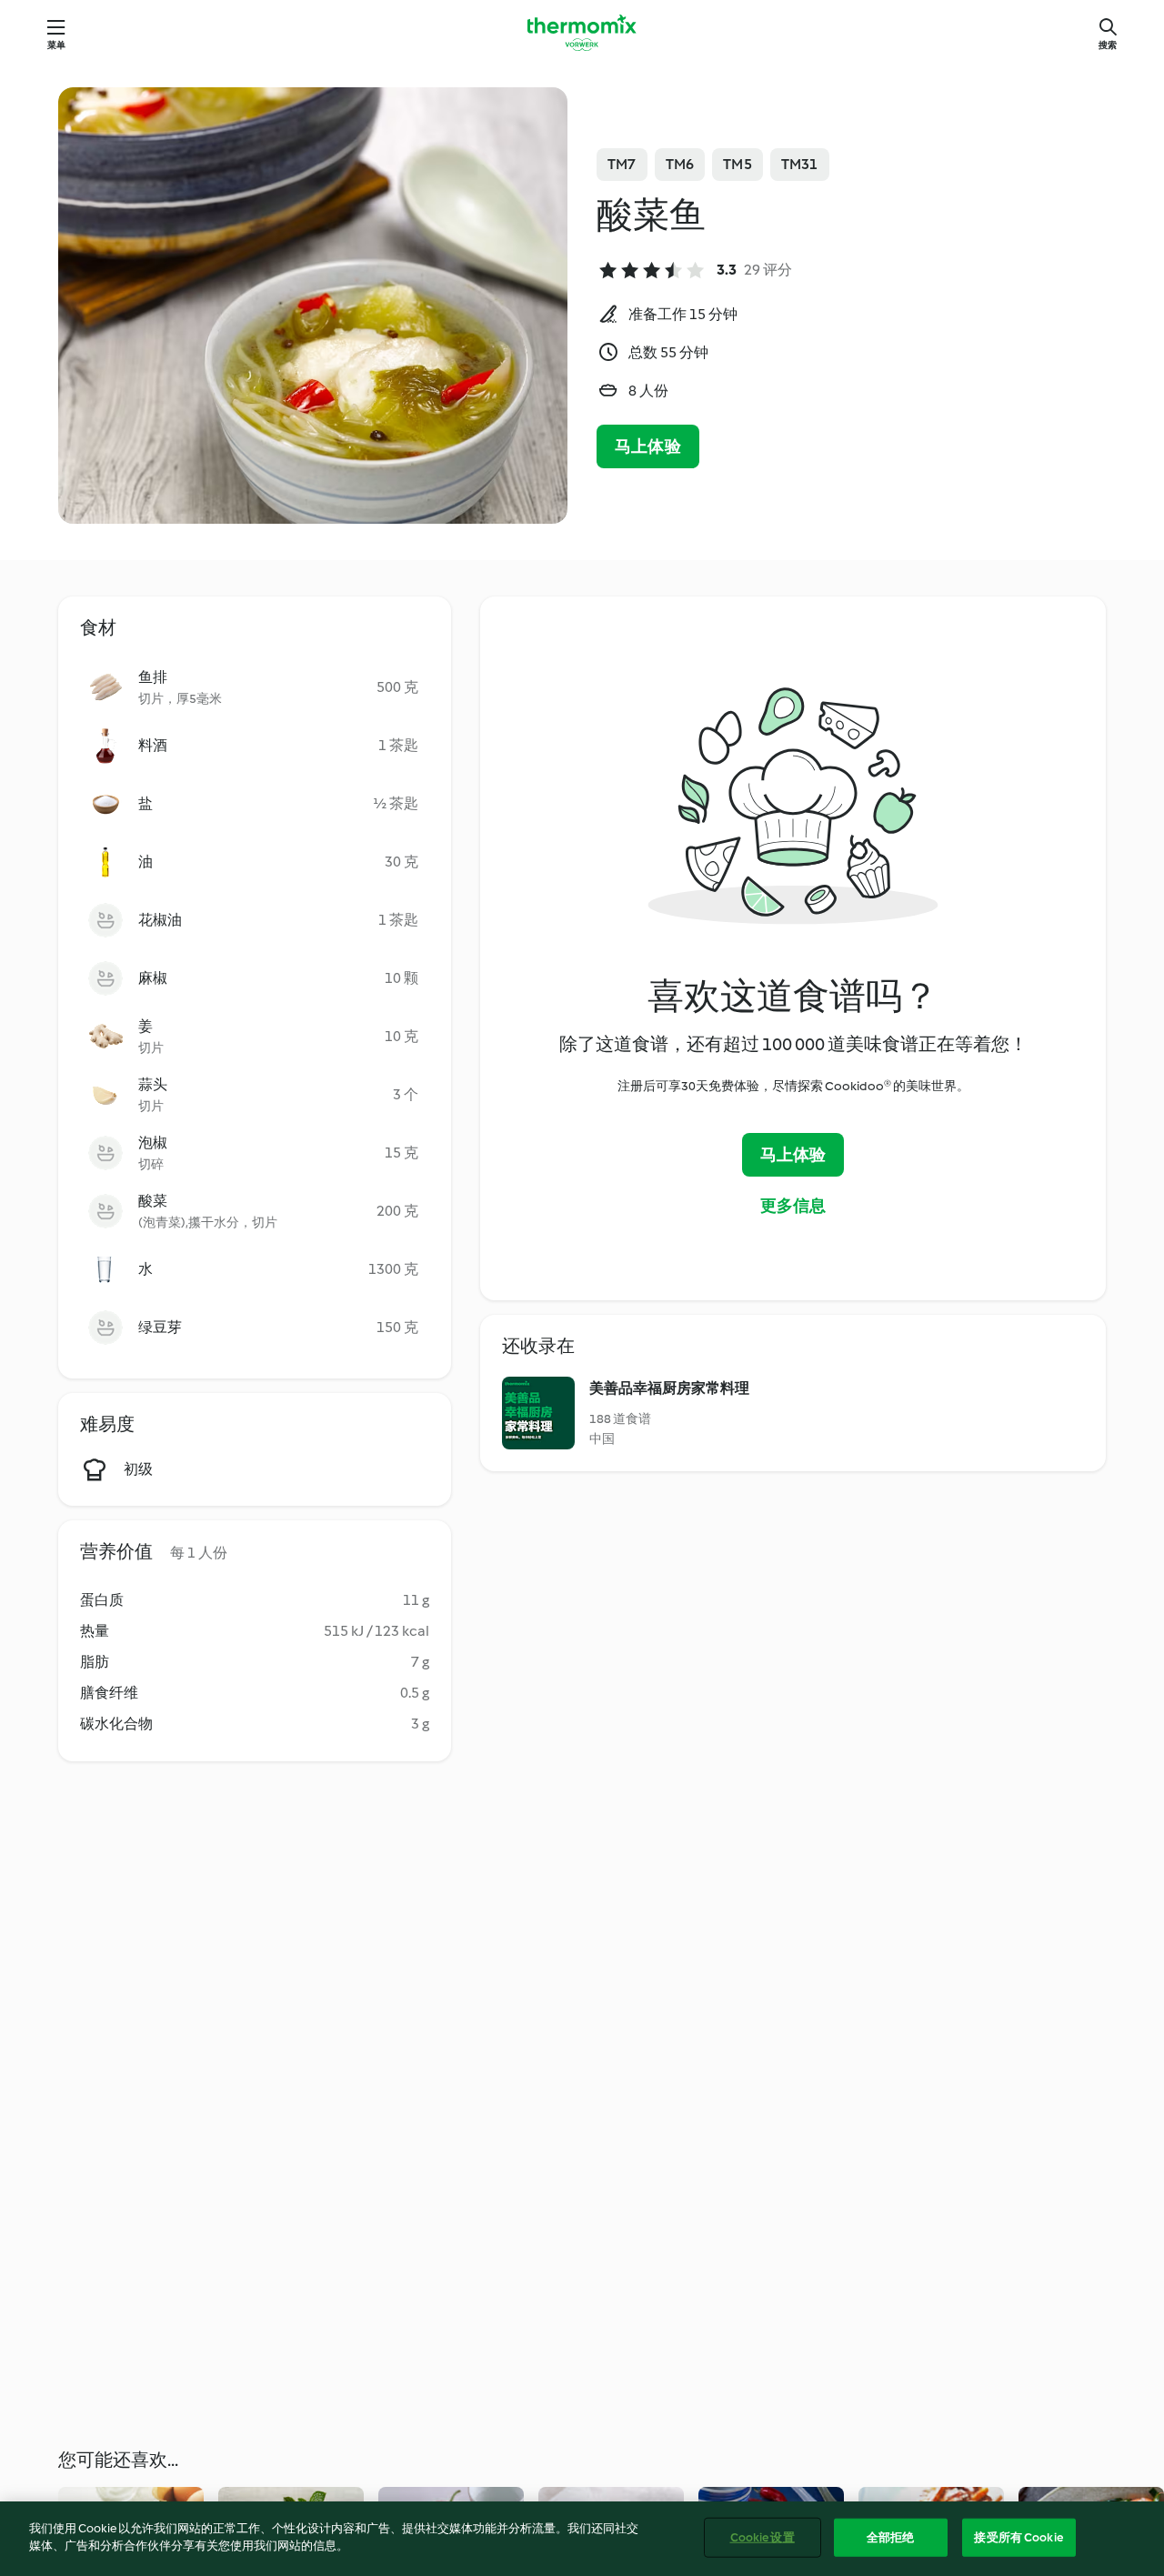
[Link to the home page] (582, 33)
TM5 (738, 164)
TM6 (680, 164)
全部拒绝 (891, 2537)
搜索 (1108, 45)
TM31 (800, 164)
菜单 (56, 45)
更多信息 (793, 1206)
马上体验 (648, 446)
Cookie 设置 (763, 2537)
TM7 (622, 164)
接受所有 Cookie (1018, 2537)
